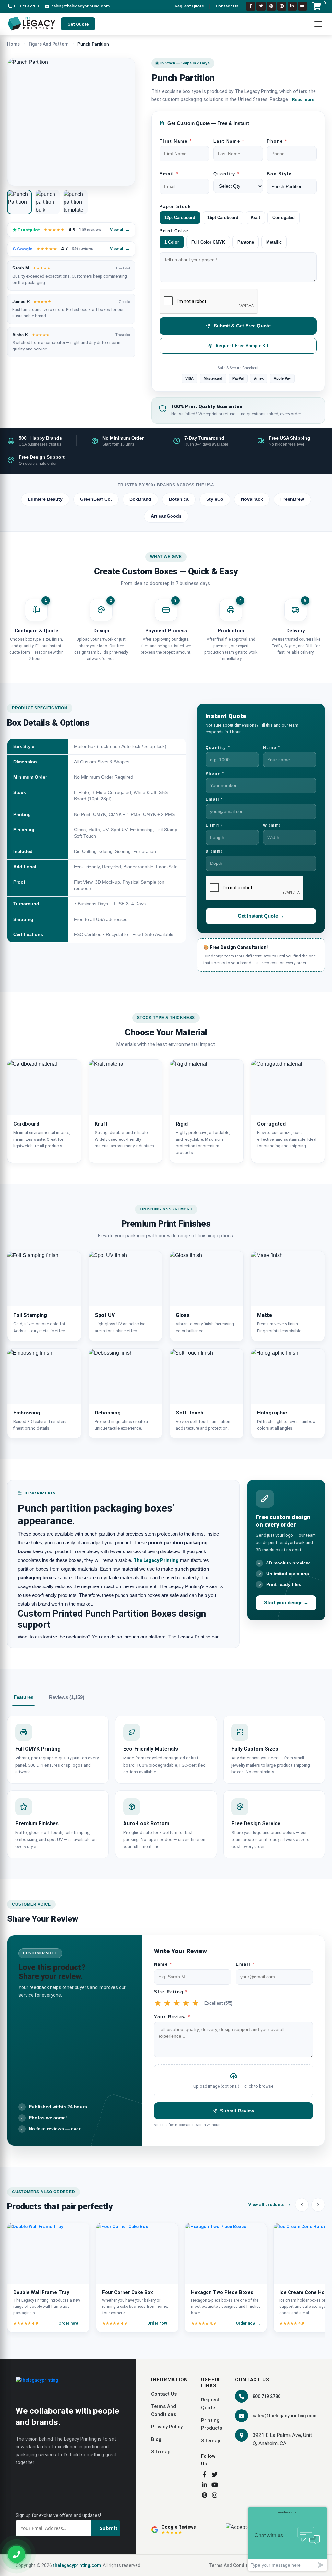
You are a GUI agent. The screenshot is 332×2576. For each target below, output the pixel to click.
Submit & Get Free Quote (242, 326)
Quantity (226, 174)
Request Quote (189, 6)
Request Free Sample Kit (242, 346)
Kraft (255, 218)
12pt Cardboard (180, 218)
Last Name (229, 141)
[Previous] (302, 2205)
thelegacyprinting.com (77, 2565)
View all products (266, 2205)
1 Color (172, 242)
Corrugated (284, 218)
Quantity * (218, 748)
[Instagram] (282, 6)
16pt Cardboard (223, 218)
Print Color (174, 231)
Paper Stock (175, 207)
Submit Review (237, 2111)
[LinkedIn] (292, 6)
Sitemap (161, 2452)
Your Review (172, 2017)
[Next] (318, 2205)
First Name (176, 141)
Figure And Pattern (49, 44)
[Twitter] (261, 6)
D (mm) (214, 851)
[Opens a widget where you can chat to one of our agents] (288, 2539)
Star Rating (171, 1992)
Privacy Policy (167, 2427)
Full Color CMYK (208, 242)
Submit (109, 2528)
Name (163, 1964)
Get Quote (78, 24)
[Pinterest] (271, 6)
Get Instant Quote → (261, 916)
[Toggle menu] (318, 24)
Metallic (274, 242)
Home (13, 44)
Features (24, 1697)
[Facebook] (251, 6)
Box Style (279, 174)
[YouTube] (215, 2485)
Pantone (246, 242)
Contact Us (227, 6)
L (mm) (214, 825)
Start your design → (286, 1603)
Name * (272, 748)
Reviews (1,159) (67, 1697)
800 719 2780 (26, 6)
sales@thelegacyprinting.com (80, 6)
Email (169, 174)
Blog (156, 2439)
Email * (214, 799)
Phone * (215, 773)
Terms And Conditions (233, 2565)
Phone (277, 141)
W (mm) (272, 825)
